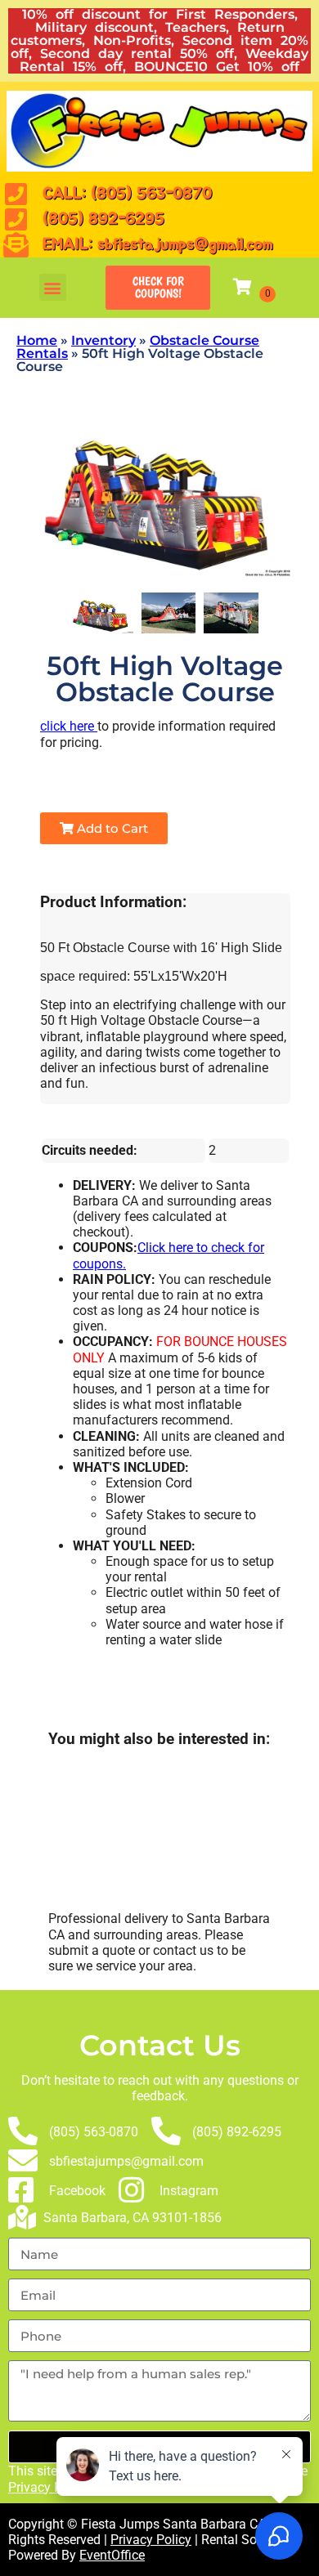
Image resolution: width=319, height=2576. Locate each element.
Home (37, 340)
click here (69, 726)
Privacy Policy (49, 2487)
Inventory (103, 340)
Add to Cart (111, 828)
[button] (53, 287)
